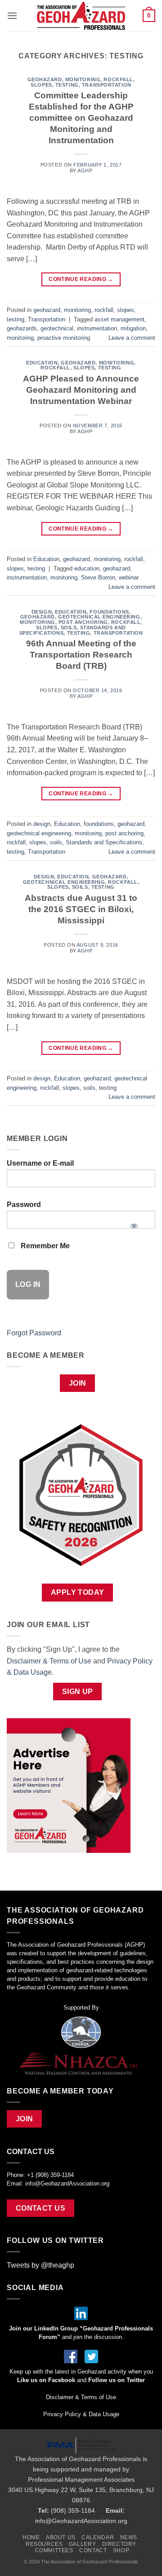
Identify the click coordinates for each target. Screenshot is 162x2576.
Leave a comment (132, 338)
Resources (44, 2544)
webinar (129, 577)
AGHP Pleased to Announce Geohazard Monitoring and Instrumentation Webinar (81, 390)
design (42, 612)
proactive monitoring (64, 338)
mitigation (133, 328)
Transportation (107, 85)
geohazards (22, 328)
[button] (12, 15)
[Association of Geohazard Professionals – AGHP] (81, 16)
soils (69, 628)
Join (78, 1383)
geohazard (45, 79)
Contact (93, 2550)
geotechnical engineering (99, 617)
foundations (109, 612)
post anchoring (83, 622)
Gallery (82, 2544)
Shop (121, 2550)
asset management (119, 319)
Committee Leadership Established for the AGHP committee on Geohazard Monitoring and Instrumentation (81, 118)
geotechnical (57, 328)
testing (67, 85)
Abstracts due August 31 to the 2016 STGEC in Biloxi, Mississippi (81, 909)
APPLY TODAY (78, 1592)
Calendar (98, 2537)
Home (31, 2537)
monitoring (83, 79)
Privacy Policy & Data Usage (81, 2414)
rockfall (118, 79)
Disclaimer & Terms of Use (49, 1661)
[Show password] (134, 1223)
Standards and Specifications (104, 842)
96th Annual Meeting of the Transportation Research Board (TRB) (81, 655)
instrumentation (97, 328)
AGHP (85, 171)
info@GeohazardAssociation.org (67, 2183)
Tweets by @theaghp (40, 2265)
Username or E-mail (40, 1163)
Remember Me (44, 1246)
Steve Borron (98, 577)
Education (42, 363)
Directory (119, 2544)
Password (24, 1205)
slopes (41, 85)
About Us (61, 2537)
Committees (54, 2550)
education (87, 568)
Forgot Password (34, 1333)
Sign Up (78, 1692)
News (129, 2537)
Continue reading (81, 279)
